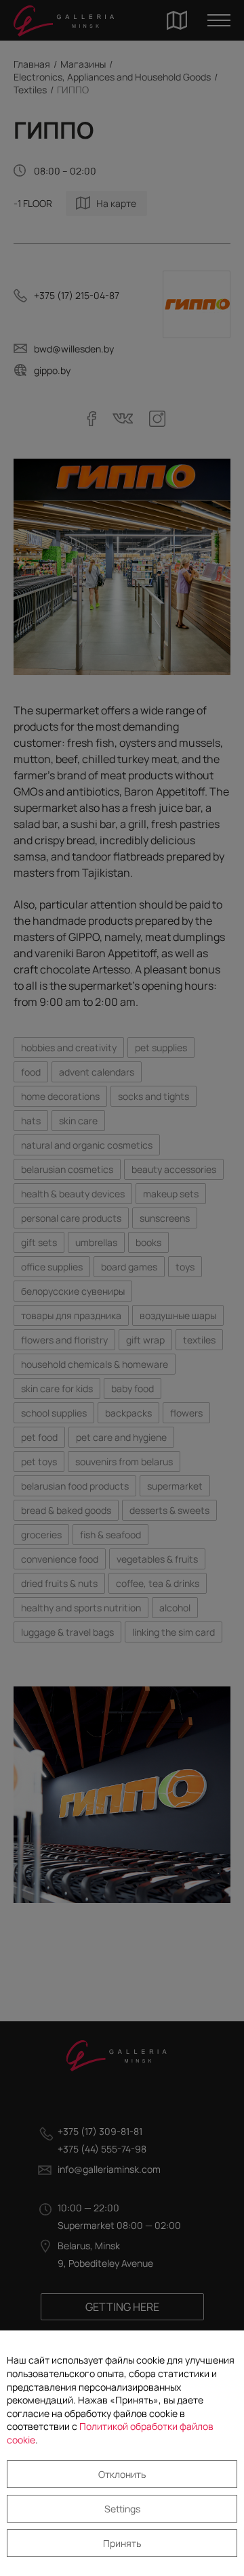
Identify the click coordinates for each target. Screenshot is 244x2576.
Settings (122, 2509)
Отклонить (122, 2474)
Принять (122, 2543)
